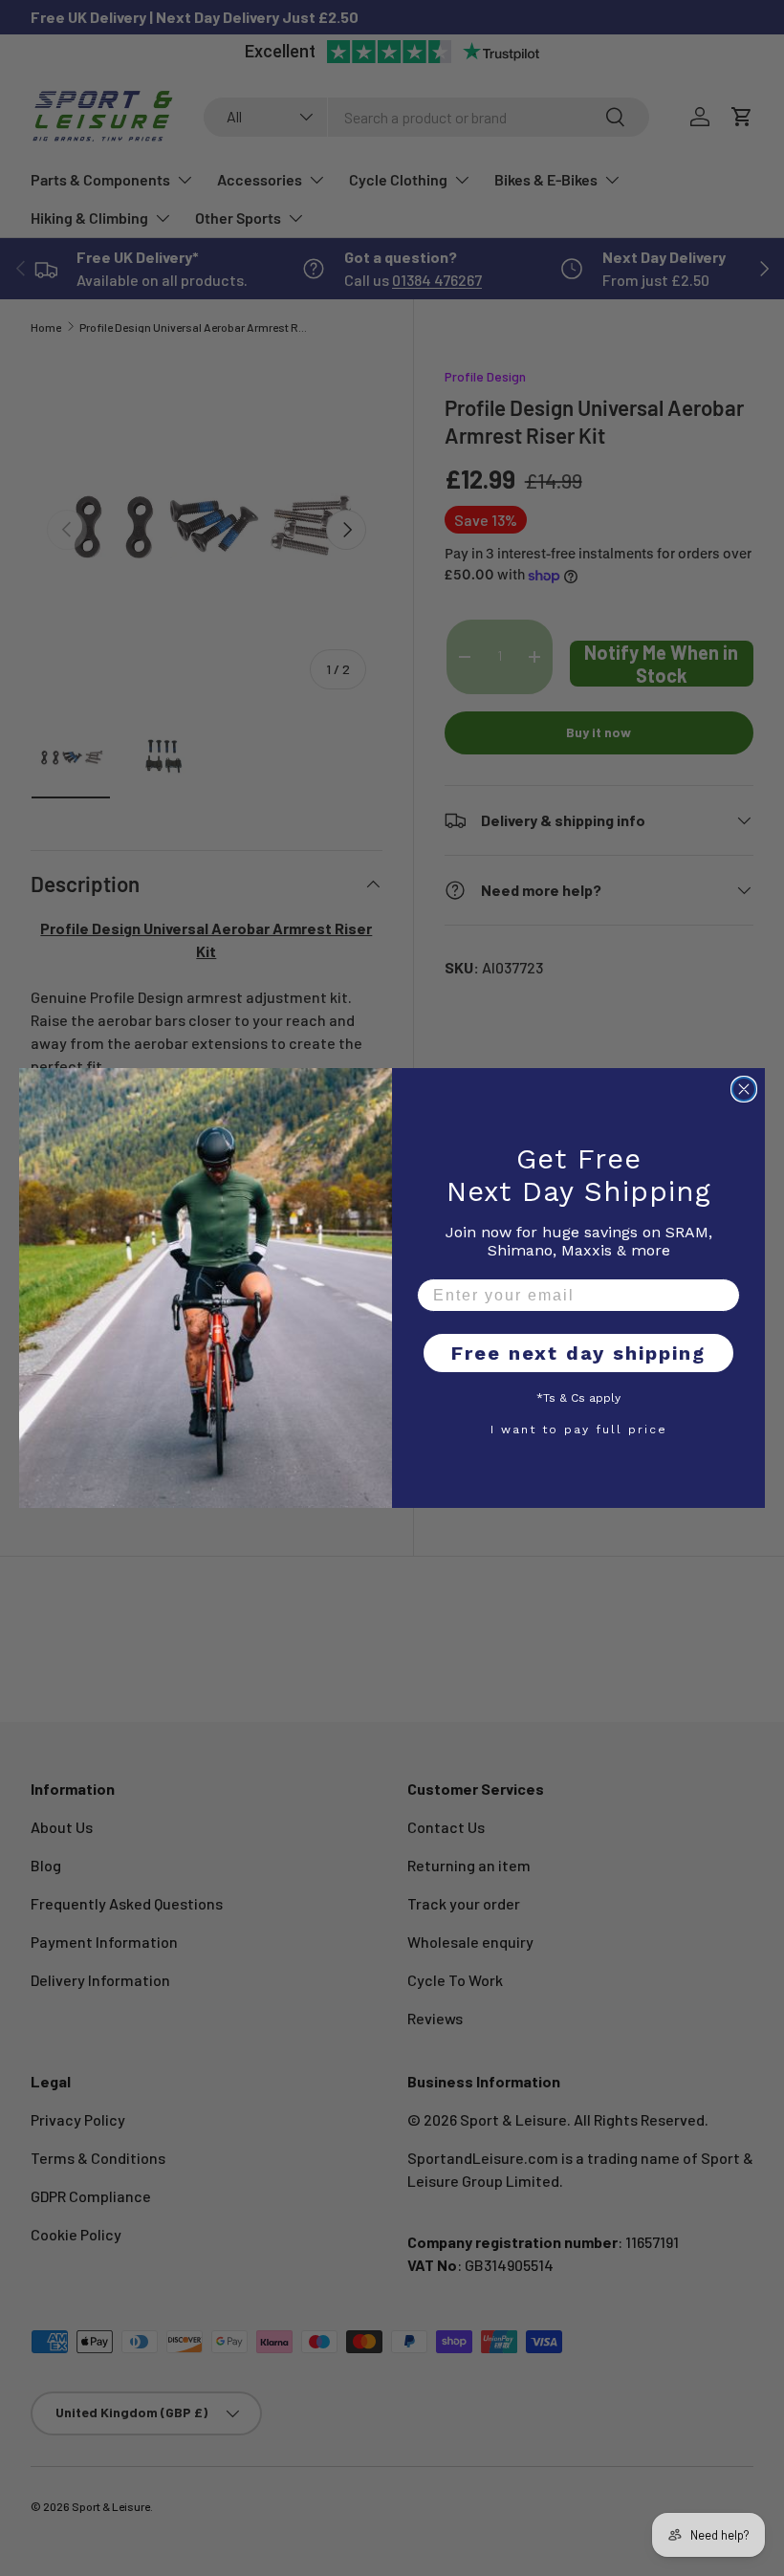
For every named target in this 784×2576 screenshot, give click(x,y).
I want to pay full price (579, 1429)
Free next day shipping (578, 1353)
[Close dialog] (744, 1089)
